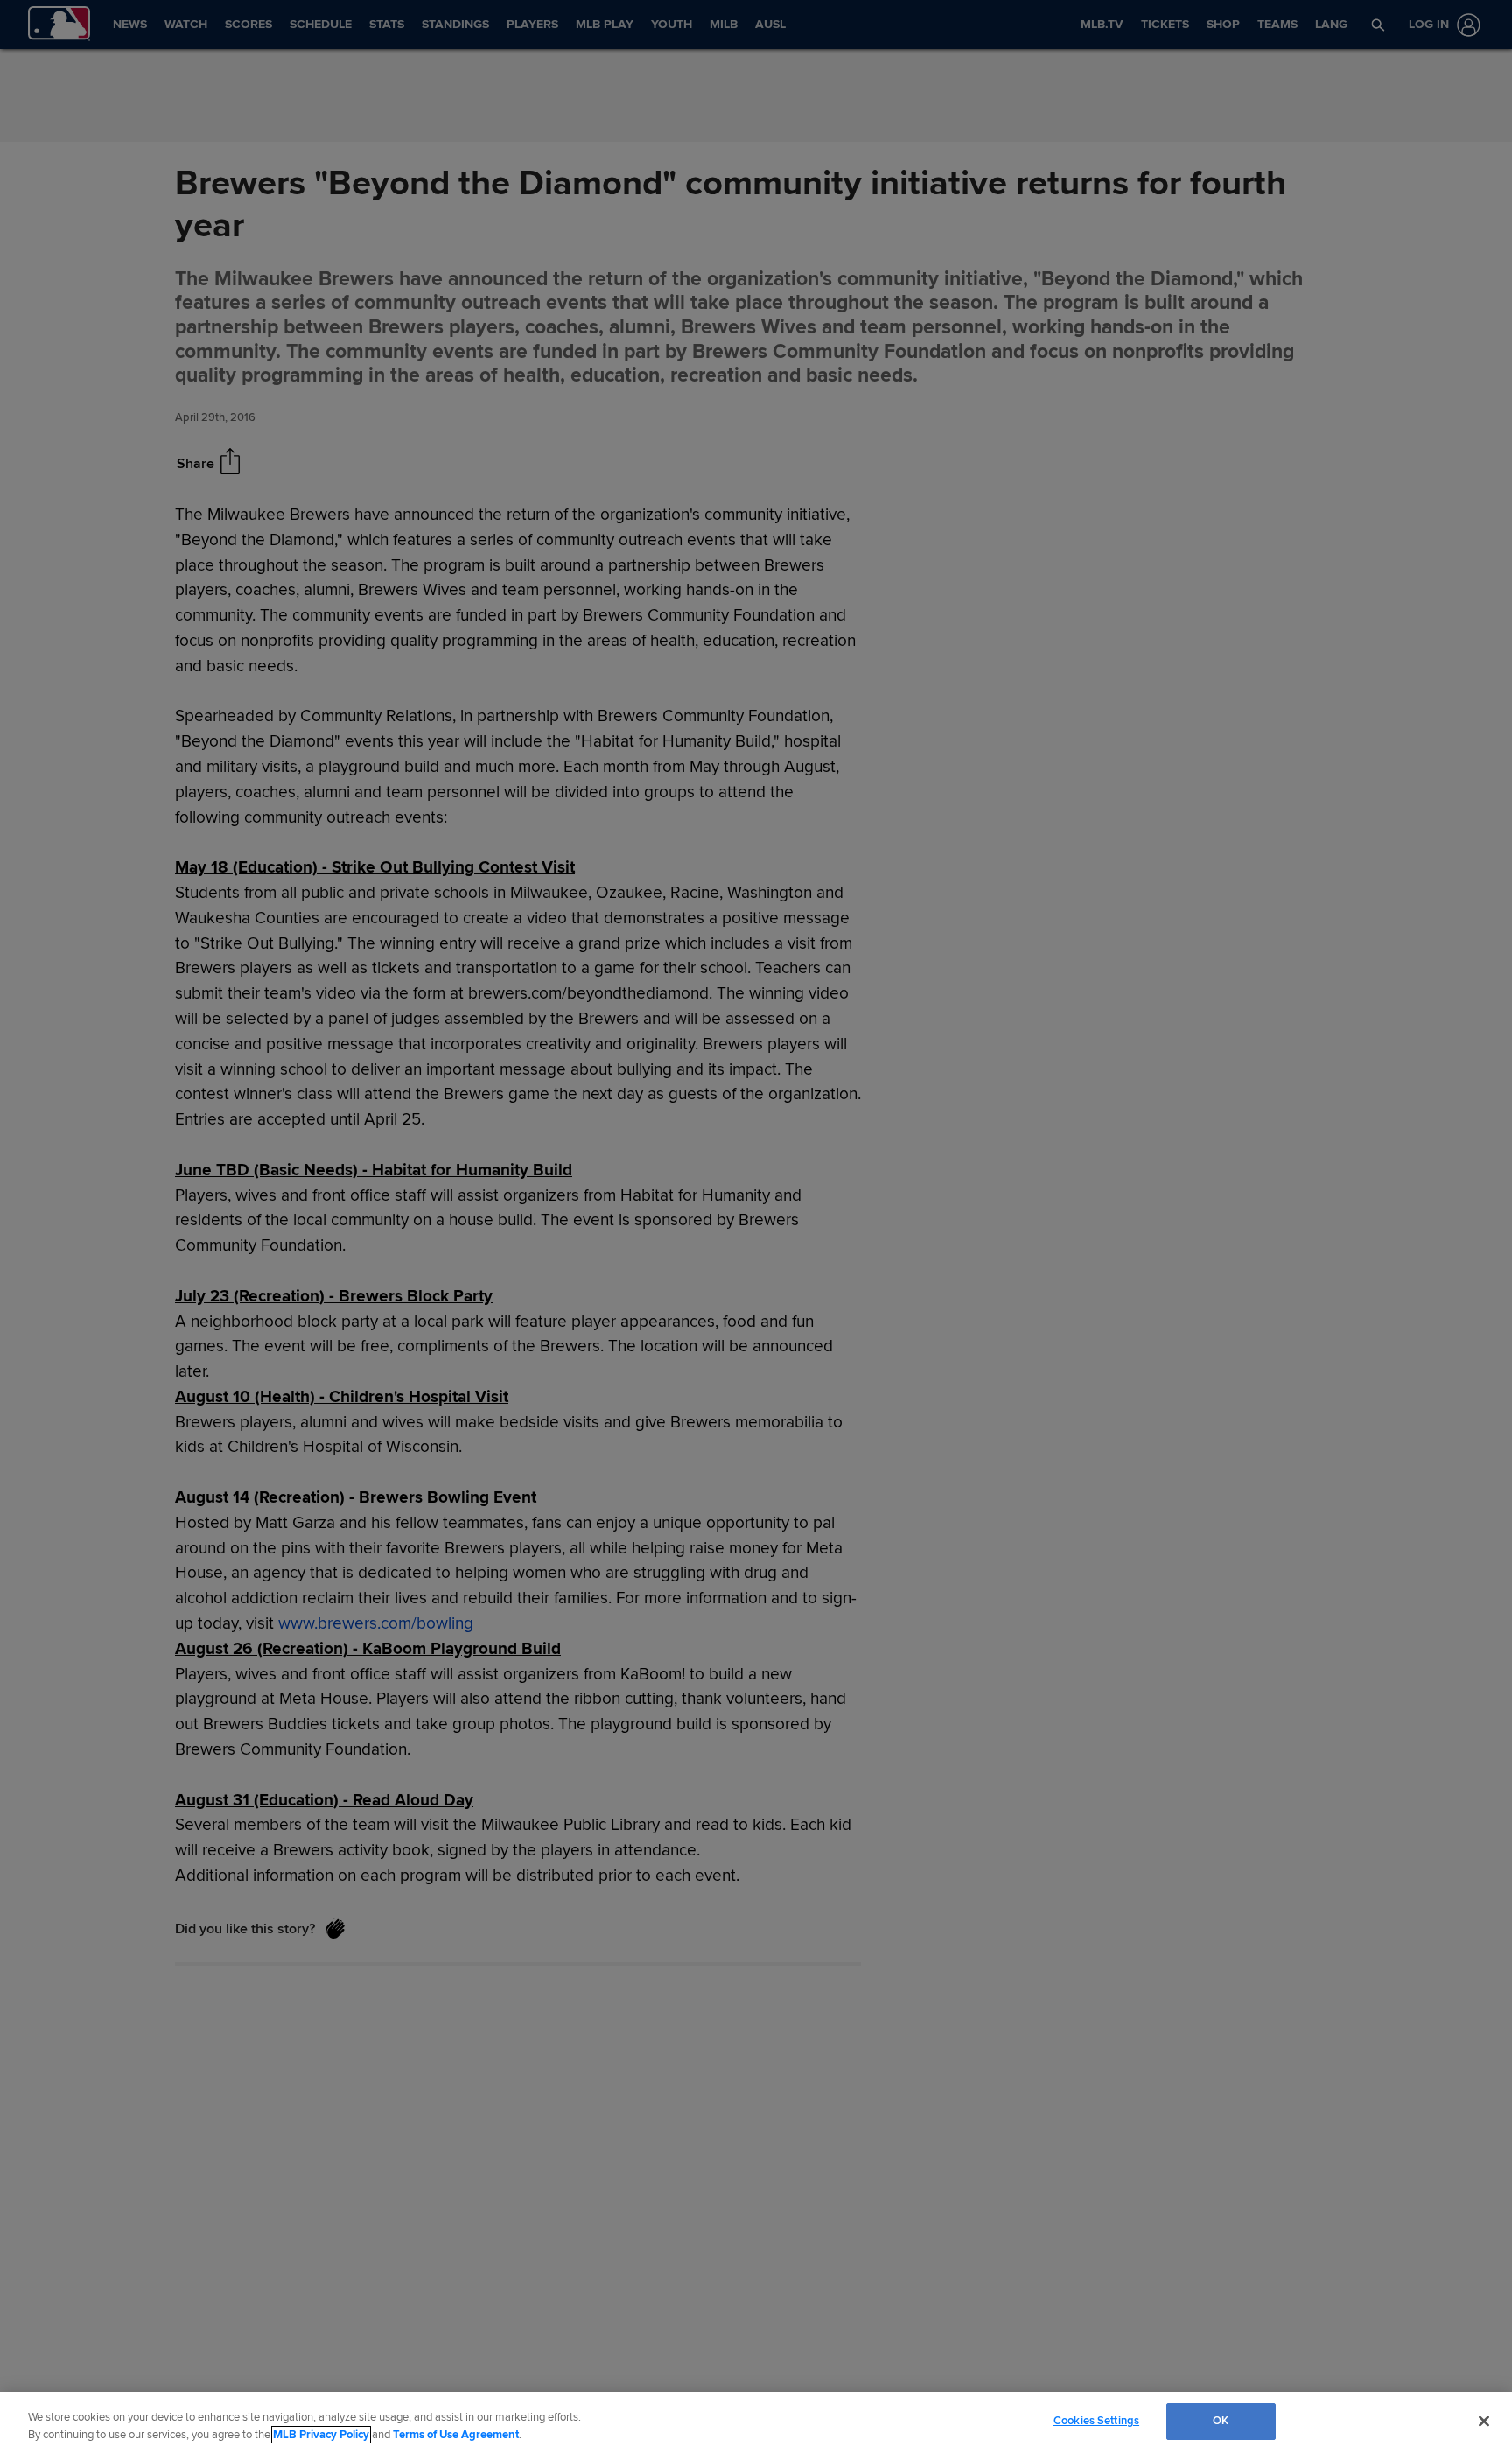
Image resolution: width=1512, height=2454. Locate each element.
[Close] (1484, 2421)
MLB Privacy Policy (321, 2435)
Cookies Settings (1096, 2421)
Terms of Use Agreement (456, 2435)
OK (1221, 2421)
